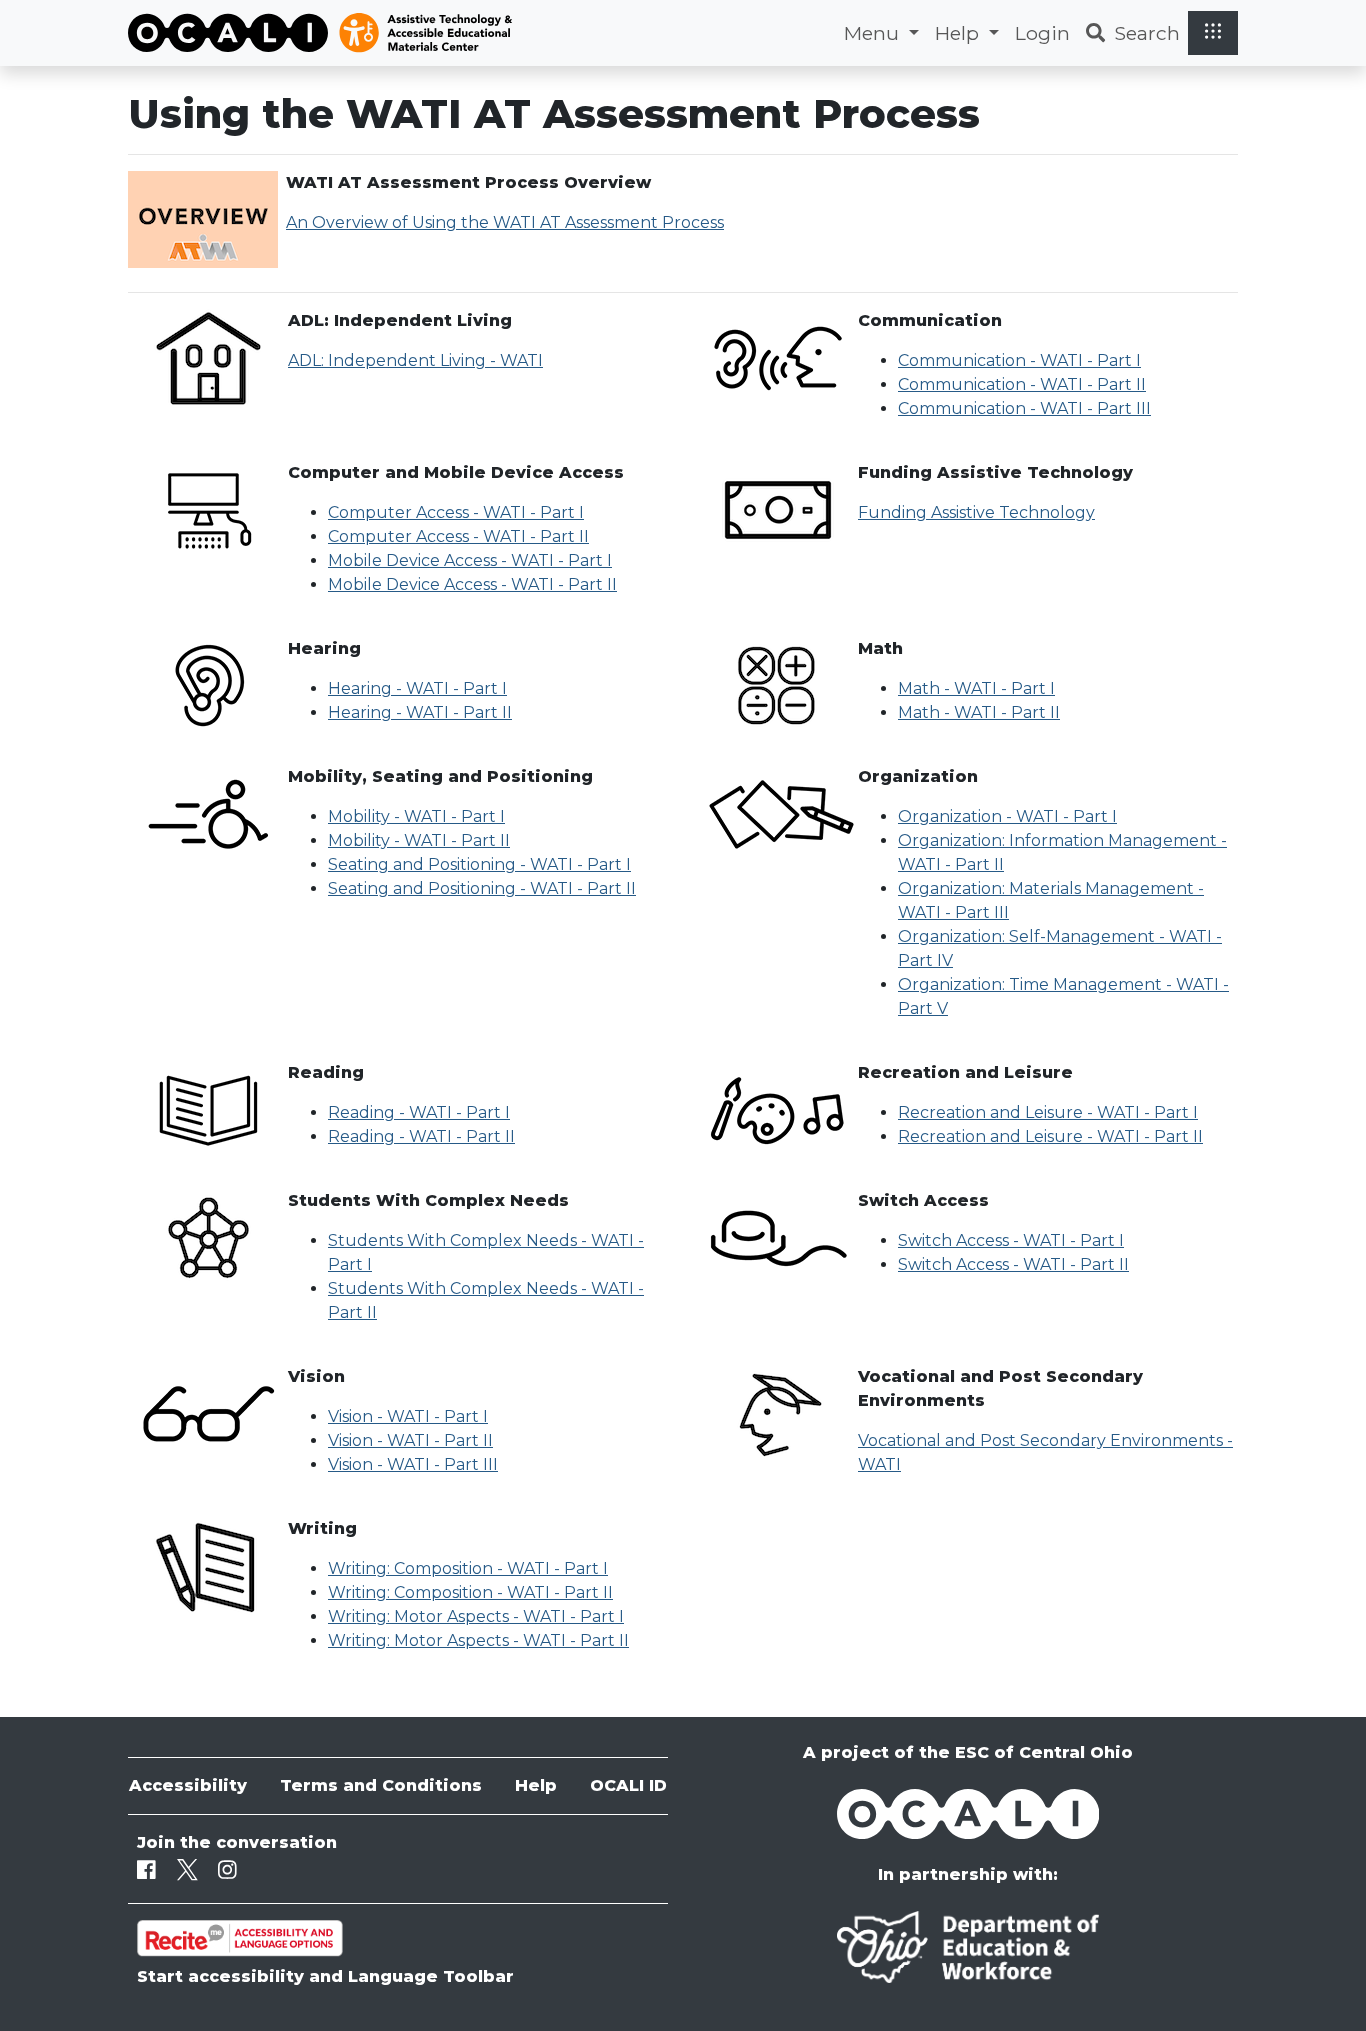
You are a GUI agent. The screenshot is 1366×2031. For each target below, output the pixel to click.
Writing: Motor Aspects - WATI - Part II (478, 1640)
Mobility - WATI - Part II (419, 840)
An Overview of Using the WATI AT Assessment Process (505, 222)
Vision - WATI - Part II (410, 1440)
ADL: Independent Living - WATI (415, 360)
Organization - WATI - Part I (1007, 816)
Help (536, 1785)
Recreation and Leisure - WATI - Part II (1050, 1136)
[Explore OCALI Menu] (1213, 32)
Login (1042, 33)
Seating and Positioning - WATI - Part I (479, 864)
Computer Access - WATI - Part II (458, 536)
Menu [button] (874, 33)
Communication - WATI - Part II (1022, 384)
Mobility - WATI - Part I (416, 816)
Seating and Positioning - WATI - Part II (482, 888)
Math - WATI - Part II (979, 712)
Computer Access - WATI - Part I (456, 512)
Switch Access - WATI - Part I (1011, 1240)
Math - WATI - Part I (976, 688)
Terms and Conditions (381, 1785)
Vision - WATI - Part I (408, 1416)
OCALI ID (628, 1785)
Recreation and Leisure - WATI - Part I (1048, 1112)
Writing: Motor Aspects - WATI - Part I (476, 1616)
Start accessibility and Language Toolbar (325, 1976)
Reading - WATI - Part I (419, 1112)
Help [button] (959, 33)
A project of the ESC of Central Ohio (968, 1752)
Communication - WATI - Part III (1024, 408)
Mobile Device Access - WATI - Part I (470, 560)
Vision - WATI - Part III (413, 1464)
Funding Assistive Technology (976, 512)
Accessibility (188, 1785)
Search (1147, 33)
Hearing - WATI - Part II (420, 712)
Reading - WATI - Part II (421, 1136)
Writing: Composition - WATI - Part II (470, 1592)
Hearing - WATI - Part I (417, 688)
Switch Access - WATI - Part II (1013, 1264)
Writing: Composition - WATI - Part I (468, 1568)
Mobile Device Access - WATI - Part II (472, 584)
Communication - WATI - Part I (1019, 360)
